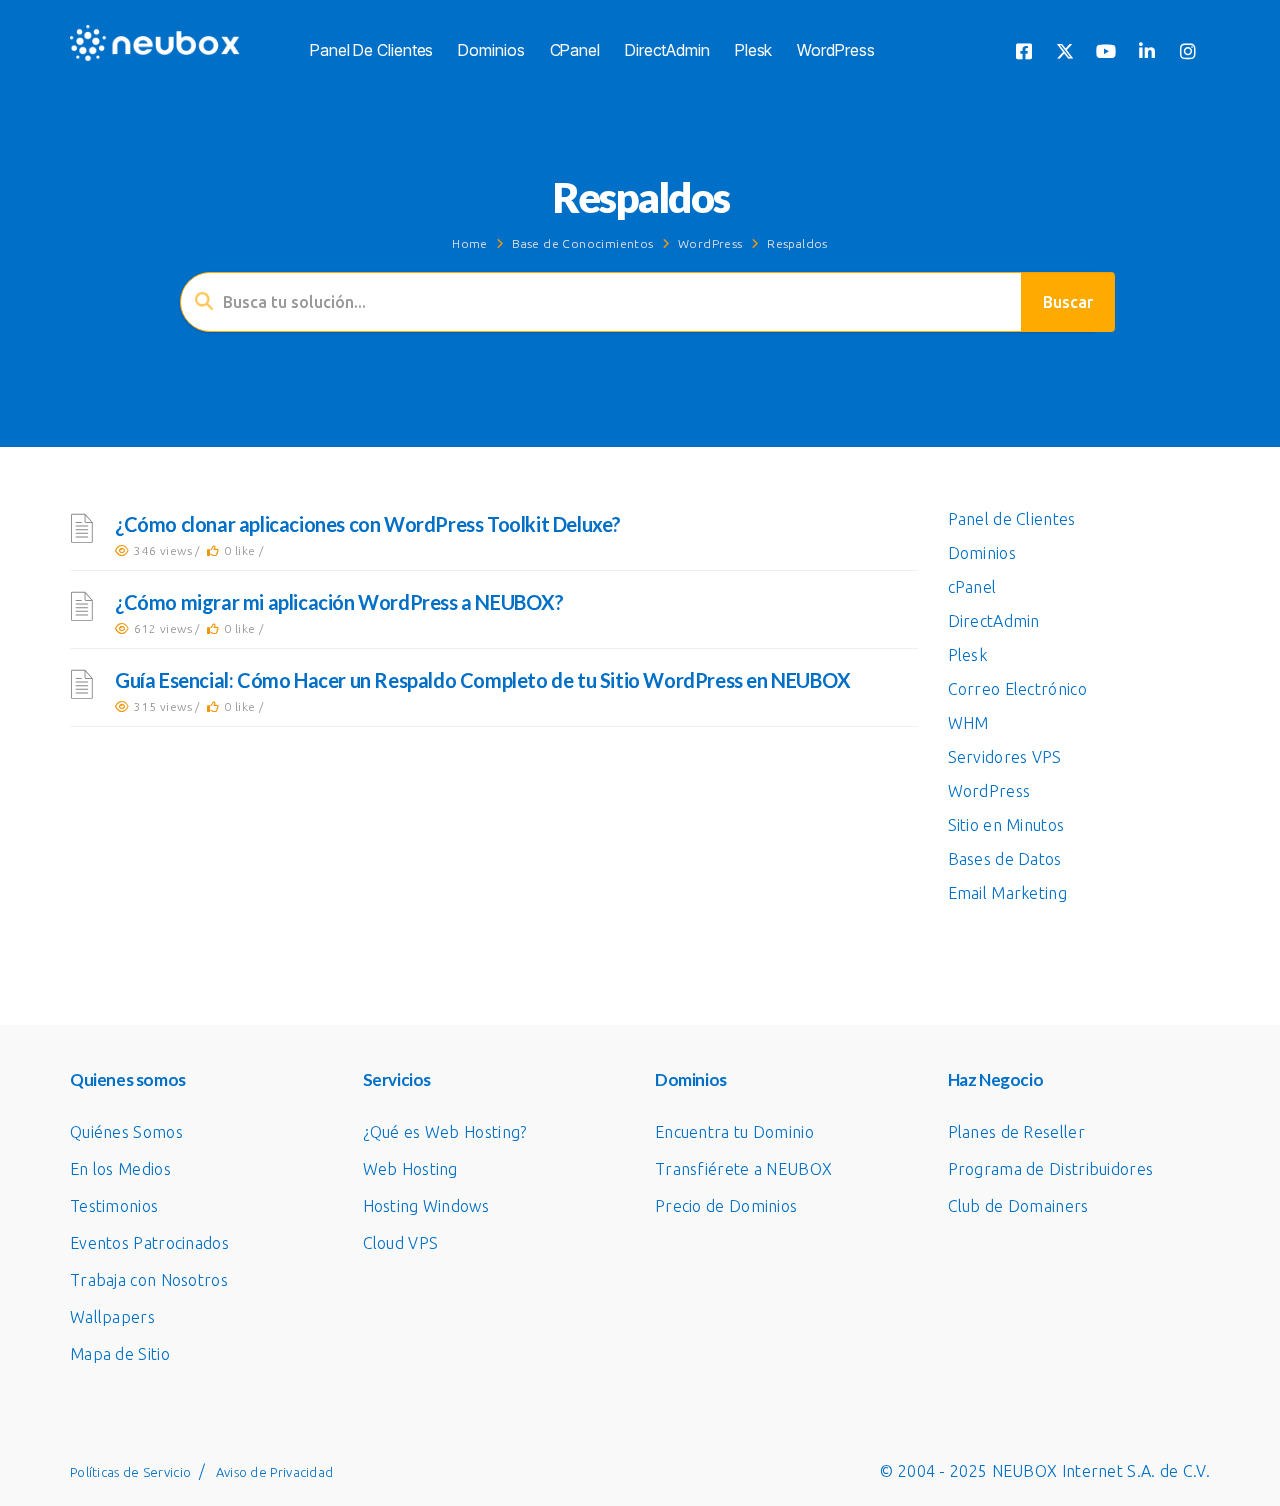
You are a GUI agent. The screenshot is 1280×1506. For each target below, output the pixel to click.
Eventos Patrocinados (149, 1243)
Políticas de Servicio (130, 1472)
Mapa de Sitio (120, 1354)
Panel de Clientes (371, 50)
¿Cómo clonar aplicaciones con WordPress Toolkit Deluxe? (368, 524)
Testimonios (114, 1206)
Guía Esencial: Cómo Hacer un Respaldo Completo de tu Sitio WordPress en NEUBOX (483, 680)
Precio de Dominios (726, 1206)
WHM (968, 723)
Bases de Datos (1005, 859)
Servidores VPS (1005, 757)
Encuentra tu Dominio (734, 1132)
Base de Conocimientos (582, 243)
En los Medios (120, 1169)
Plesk (754, 50)
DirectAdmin (667, 50)
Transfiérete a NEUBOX (743, 1169)
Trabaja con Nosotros (149, 1280)
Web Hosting (410, 1169)
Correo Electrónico (1017, 689)
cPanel (575, 50)
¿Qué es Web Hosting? (445, 1132)
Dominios (491, 50)
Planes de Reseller (1016, 1132)
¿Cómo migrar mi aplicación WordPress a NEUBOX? (339, 602)
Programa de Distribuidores (1051, 1169)
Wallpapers (112, 1317)
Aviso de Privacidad (275, 1472)
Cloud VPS (401, 1243)
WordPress (835, 50)
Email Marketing (1008, 893)
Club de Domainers (1018, 1206)
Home (470, 243)
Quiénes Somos (126, 1132)
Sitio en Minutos (1006, 825)
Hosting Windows (426, 1206)
